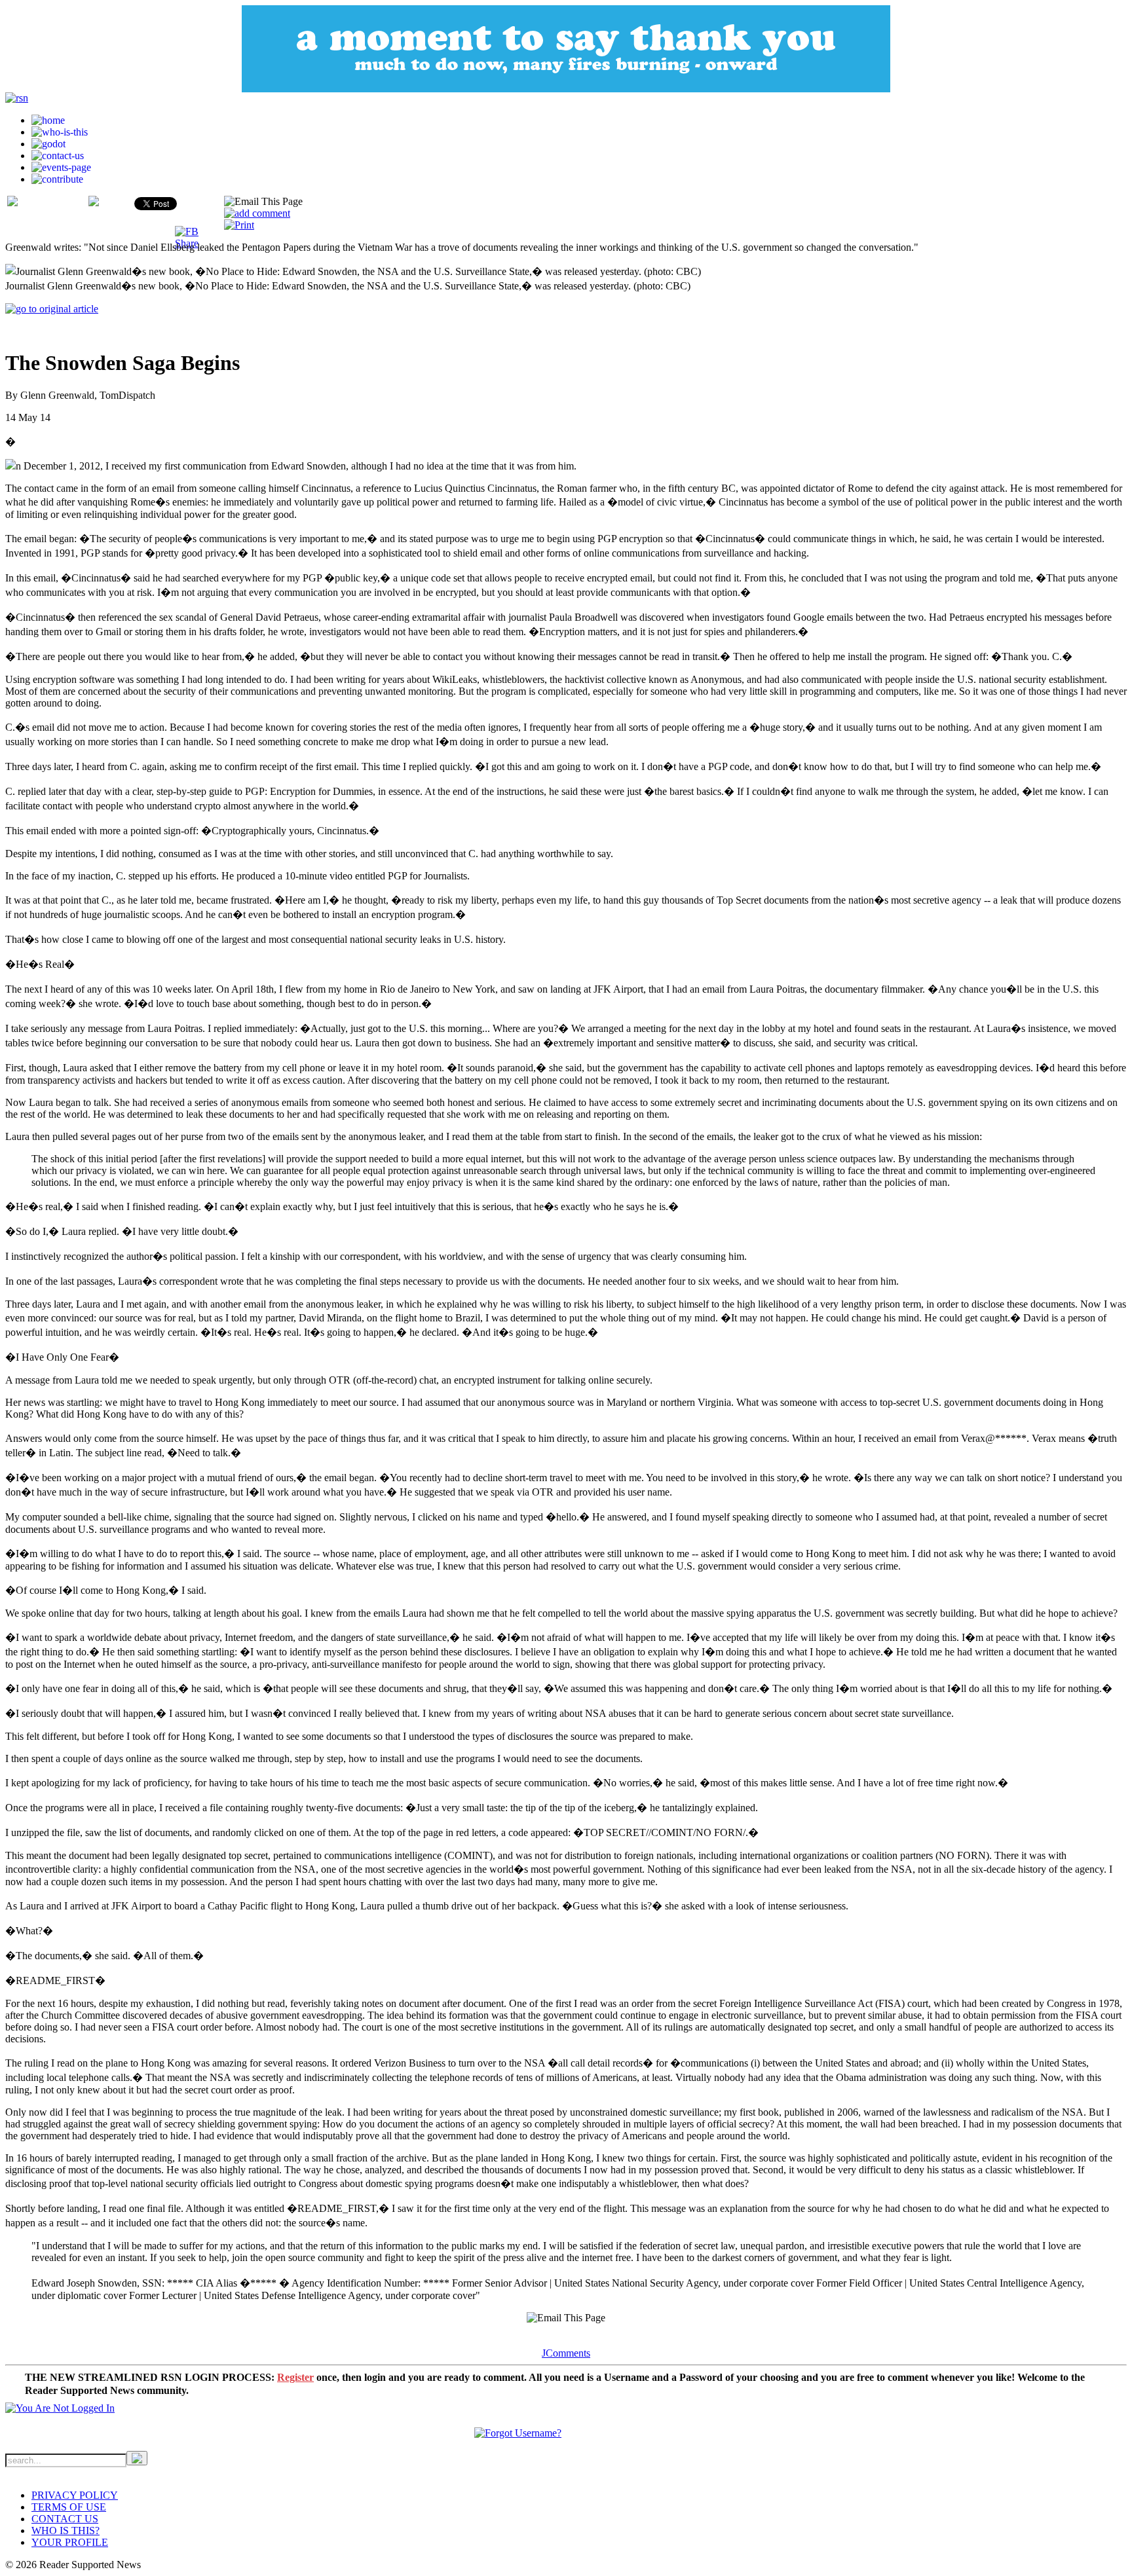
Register (295, 2377)
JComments (566, 2353)
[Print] (239, 225)
